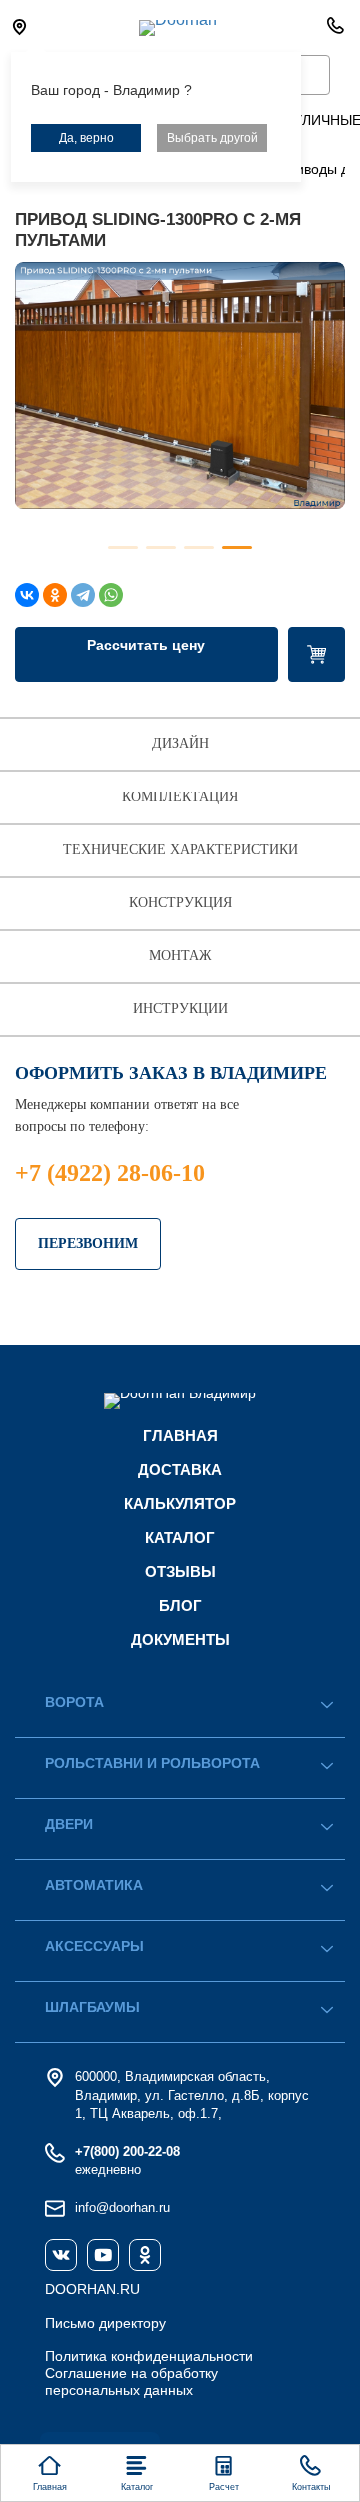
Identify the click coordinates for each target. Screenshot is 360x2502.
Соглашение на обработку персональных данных (131, 2381)
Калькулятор (180, 1503)
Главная (180, 1435)
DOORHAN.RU (92, 2289)
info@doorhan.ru (122, 2207)
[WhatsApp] (111, 595)
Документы (180, 1639)
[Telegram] (83, 595)
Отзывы (180, 1571)
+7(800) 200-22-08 (127, 2151)
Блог (180, 1605)
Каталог (180, 1537)
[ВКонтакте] (27, 595)
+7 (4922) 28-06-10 (110, 1173)
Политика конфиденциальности (149, 2356)
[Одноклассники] (55, 595)
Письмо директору (105, 2323)
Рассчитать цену (146, 645)
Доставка (180, 1469)
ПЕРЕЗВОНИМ (88, 1243)
